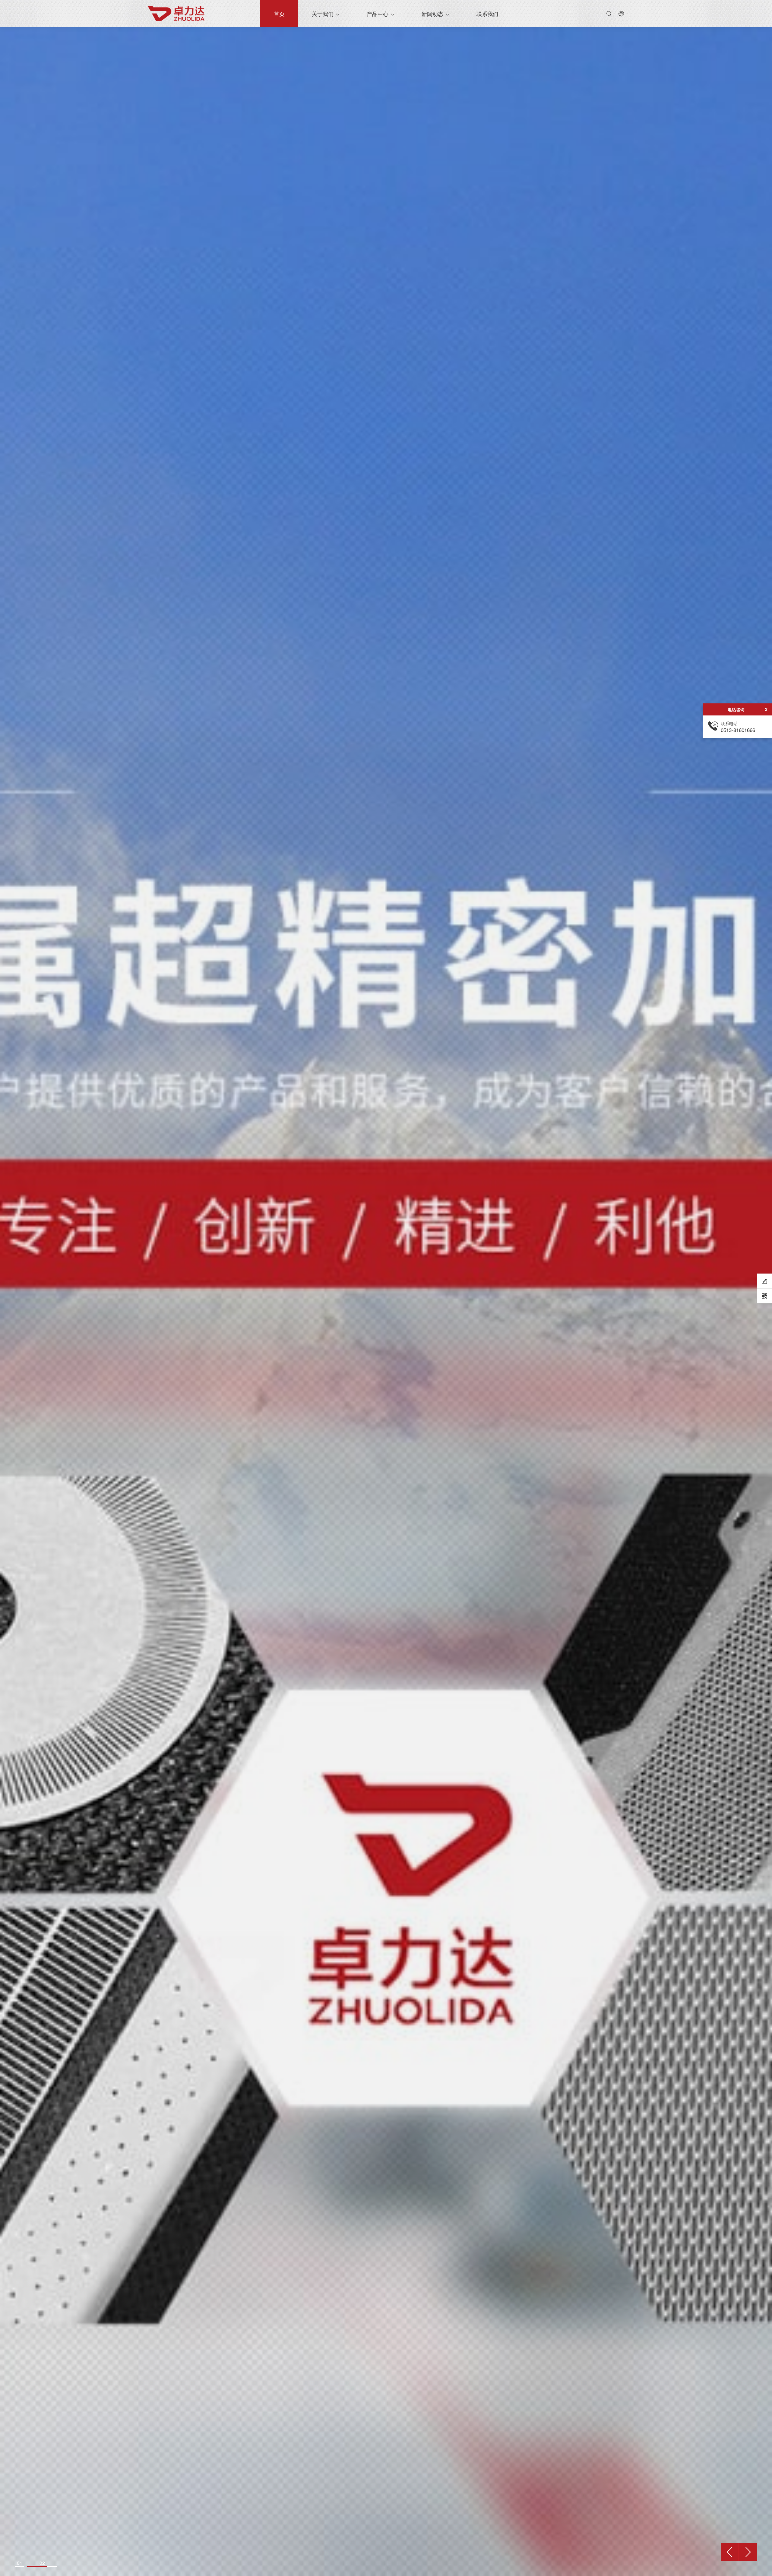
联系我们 (487, 14)
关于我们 (323, 14)
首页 (279, 14)
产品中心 (378, 14)
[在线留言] (764, 1281)
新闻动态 (432, 14)
